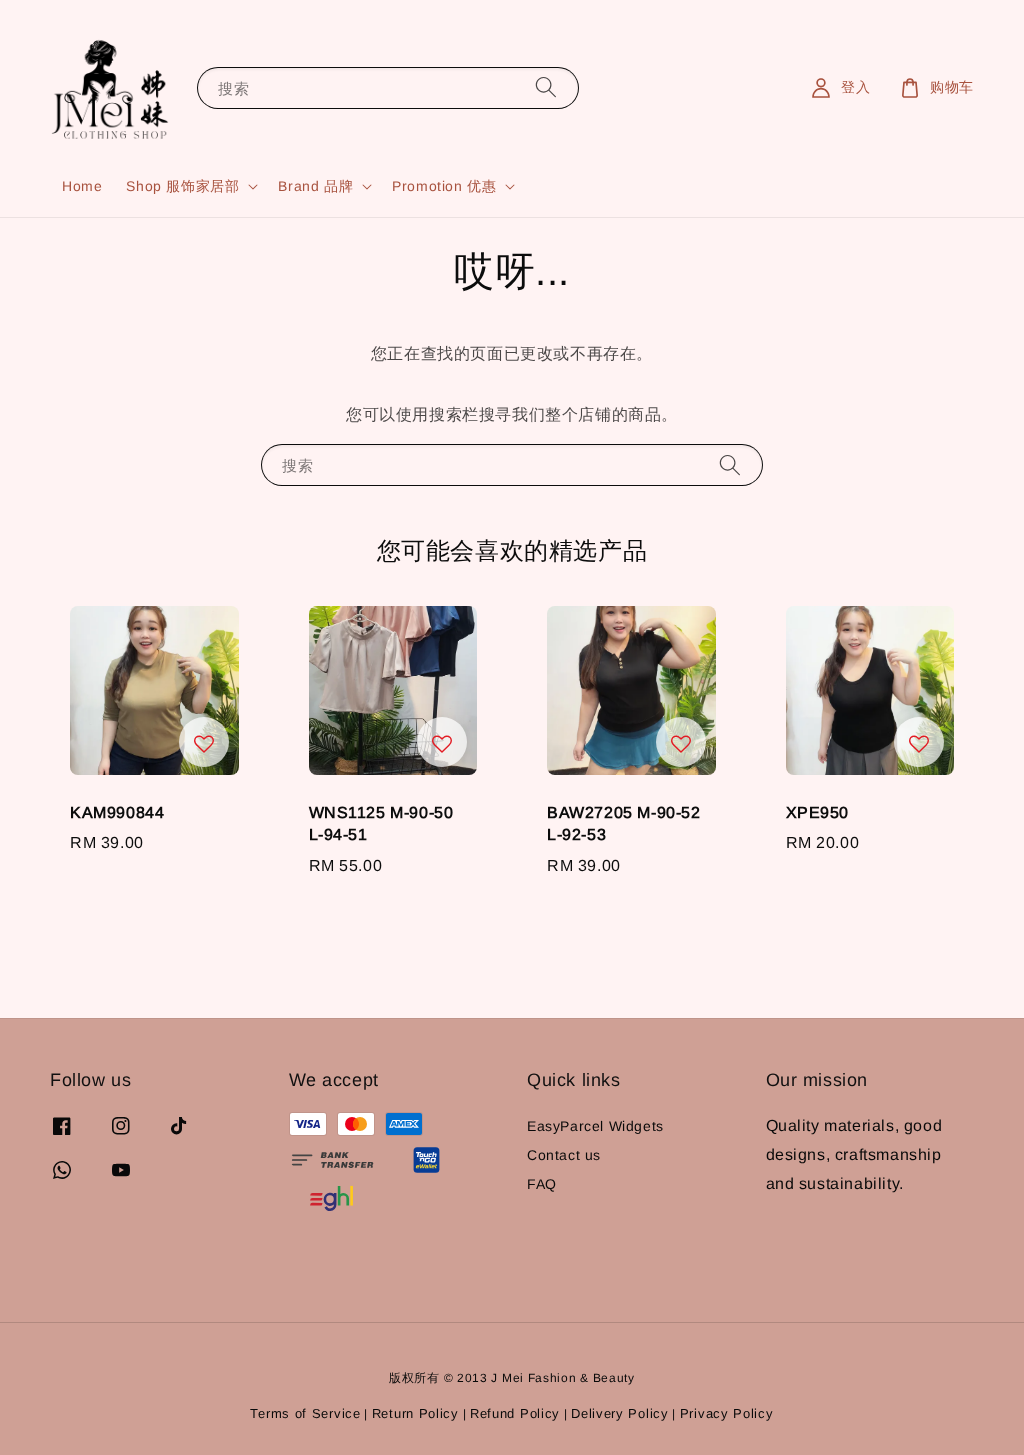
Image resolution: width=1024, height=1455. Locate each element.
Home (82, 186)
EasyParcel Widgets (595, 1126)
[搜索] (546, 87)
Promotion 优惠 (444, 186)
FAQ (542, 1184)
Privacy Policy (727, 1413)
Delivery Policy (620, 1413)
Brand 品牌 (315, 186)
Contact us (564, 1155)
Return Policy (415, 1413)
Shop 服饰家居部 (182, 186)
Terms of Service (305, 1413)
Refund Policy (515, 1413)
